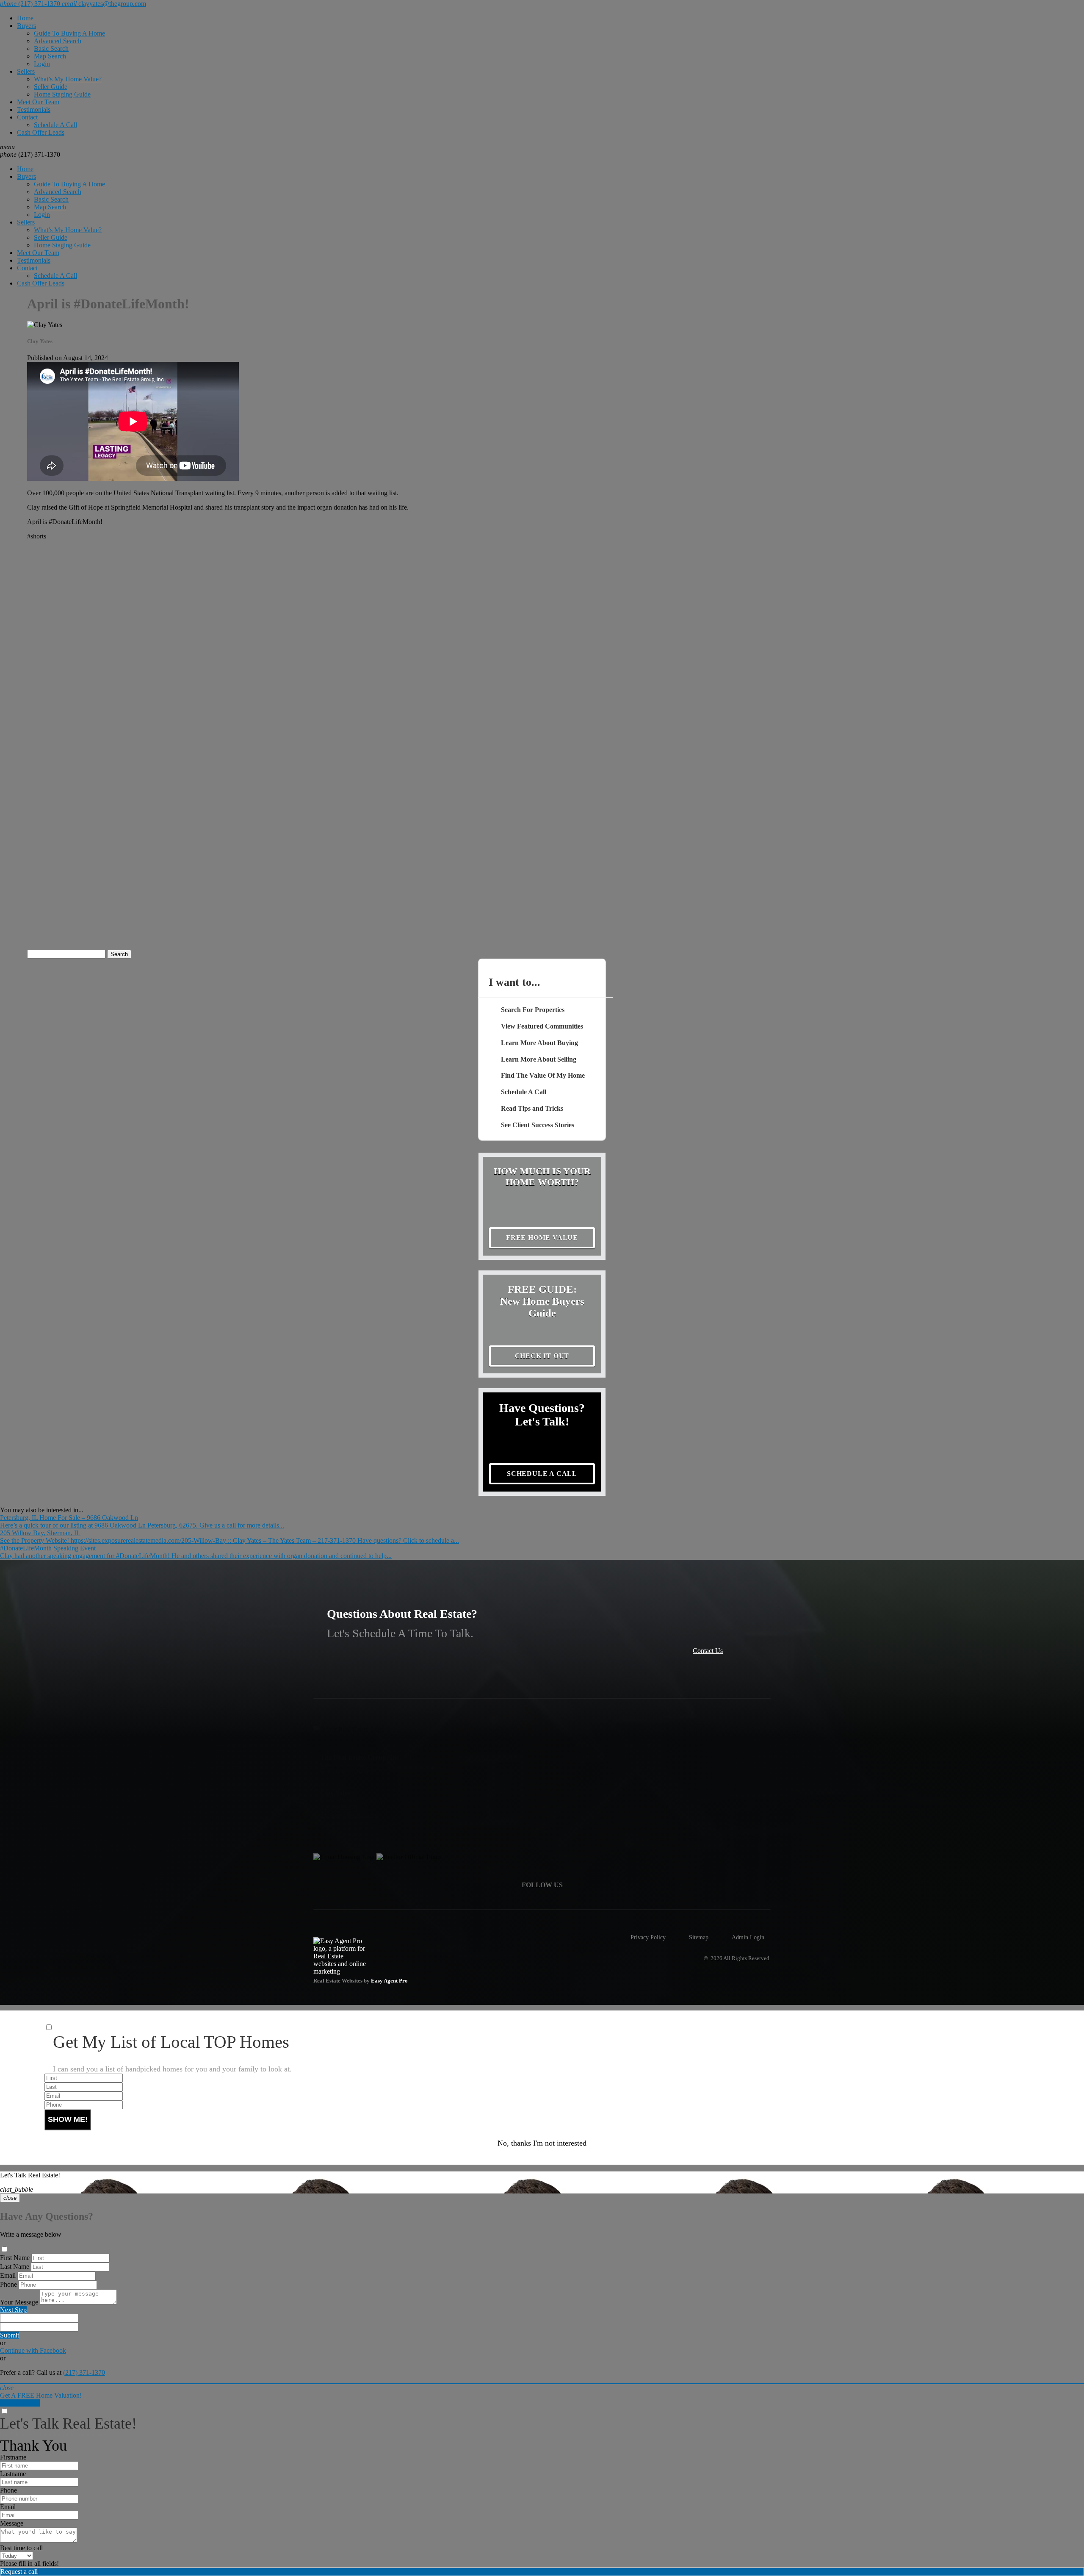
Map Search (50, 56)
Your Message (19, 2302)
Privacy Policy (648, 1937)
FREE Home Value (542, 1238)
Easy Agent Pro (390, 1981)
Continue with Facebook (33, 2350)
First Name (15, 2258)
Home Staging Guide (62, 94)
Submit (10, 2335)
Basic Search (51, 49)
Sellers (26, 71)
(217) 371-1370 (30, 154)
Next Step (13, 2310)
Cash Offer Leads (41, 132)
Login (42, 64)
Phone (8, 2284)
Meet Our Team (38, 102)
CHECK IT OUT (542, 1356)
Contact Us (708, 1651)
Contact (27, 117)
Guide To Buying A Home (69, 33)
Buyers (26, 26)
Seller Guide (51, 87)
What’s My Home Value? (68, 79)
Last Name (15, 2267)
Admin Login (748, 1937)
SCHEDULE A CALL (542, 1474)
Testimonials (34, 110)
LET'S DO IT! (20, 2403)
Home (25, 18)
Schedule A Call (55, 125)
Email (8, 2275)
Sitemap (699, 1937)
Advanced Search (58, 41)
